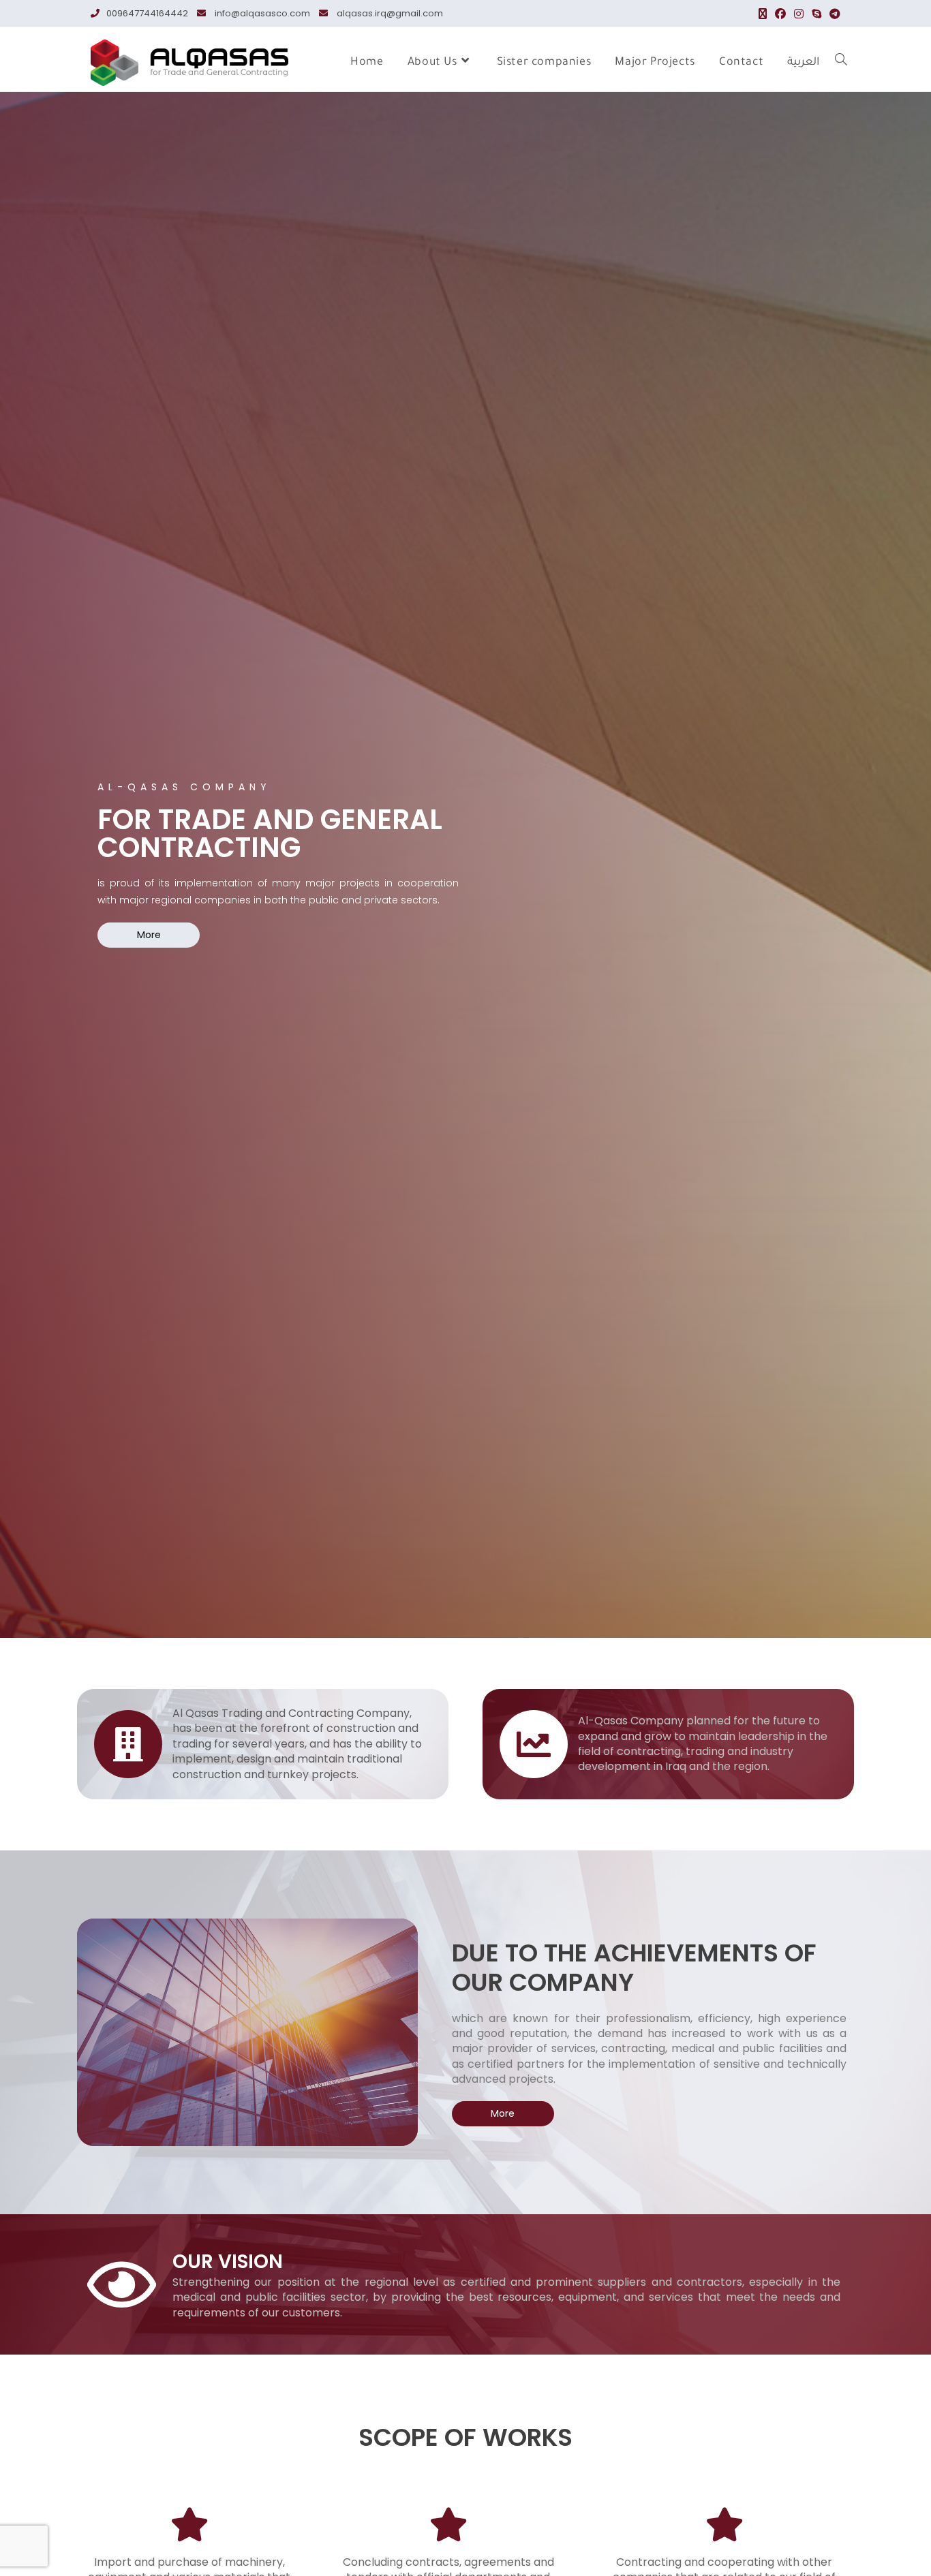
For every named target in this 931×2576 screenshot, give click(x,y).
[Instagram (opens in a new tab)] (799, 14)
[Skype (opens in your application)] (816, 14)
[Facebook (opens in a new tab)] (780, 14)
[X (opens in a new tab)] (763, 14)
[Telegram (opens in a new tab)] (833, 14)
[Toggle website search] (841, 63)
